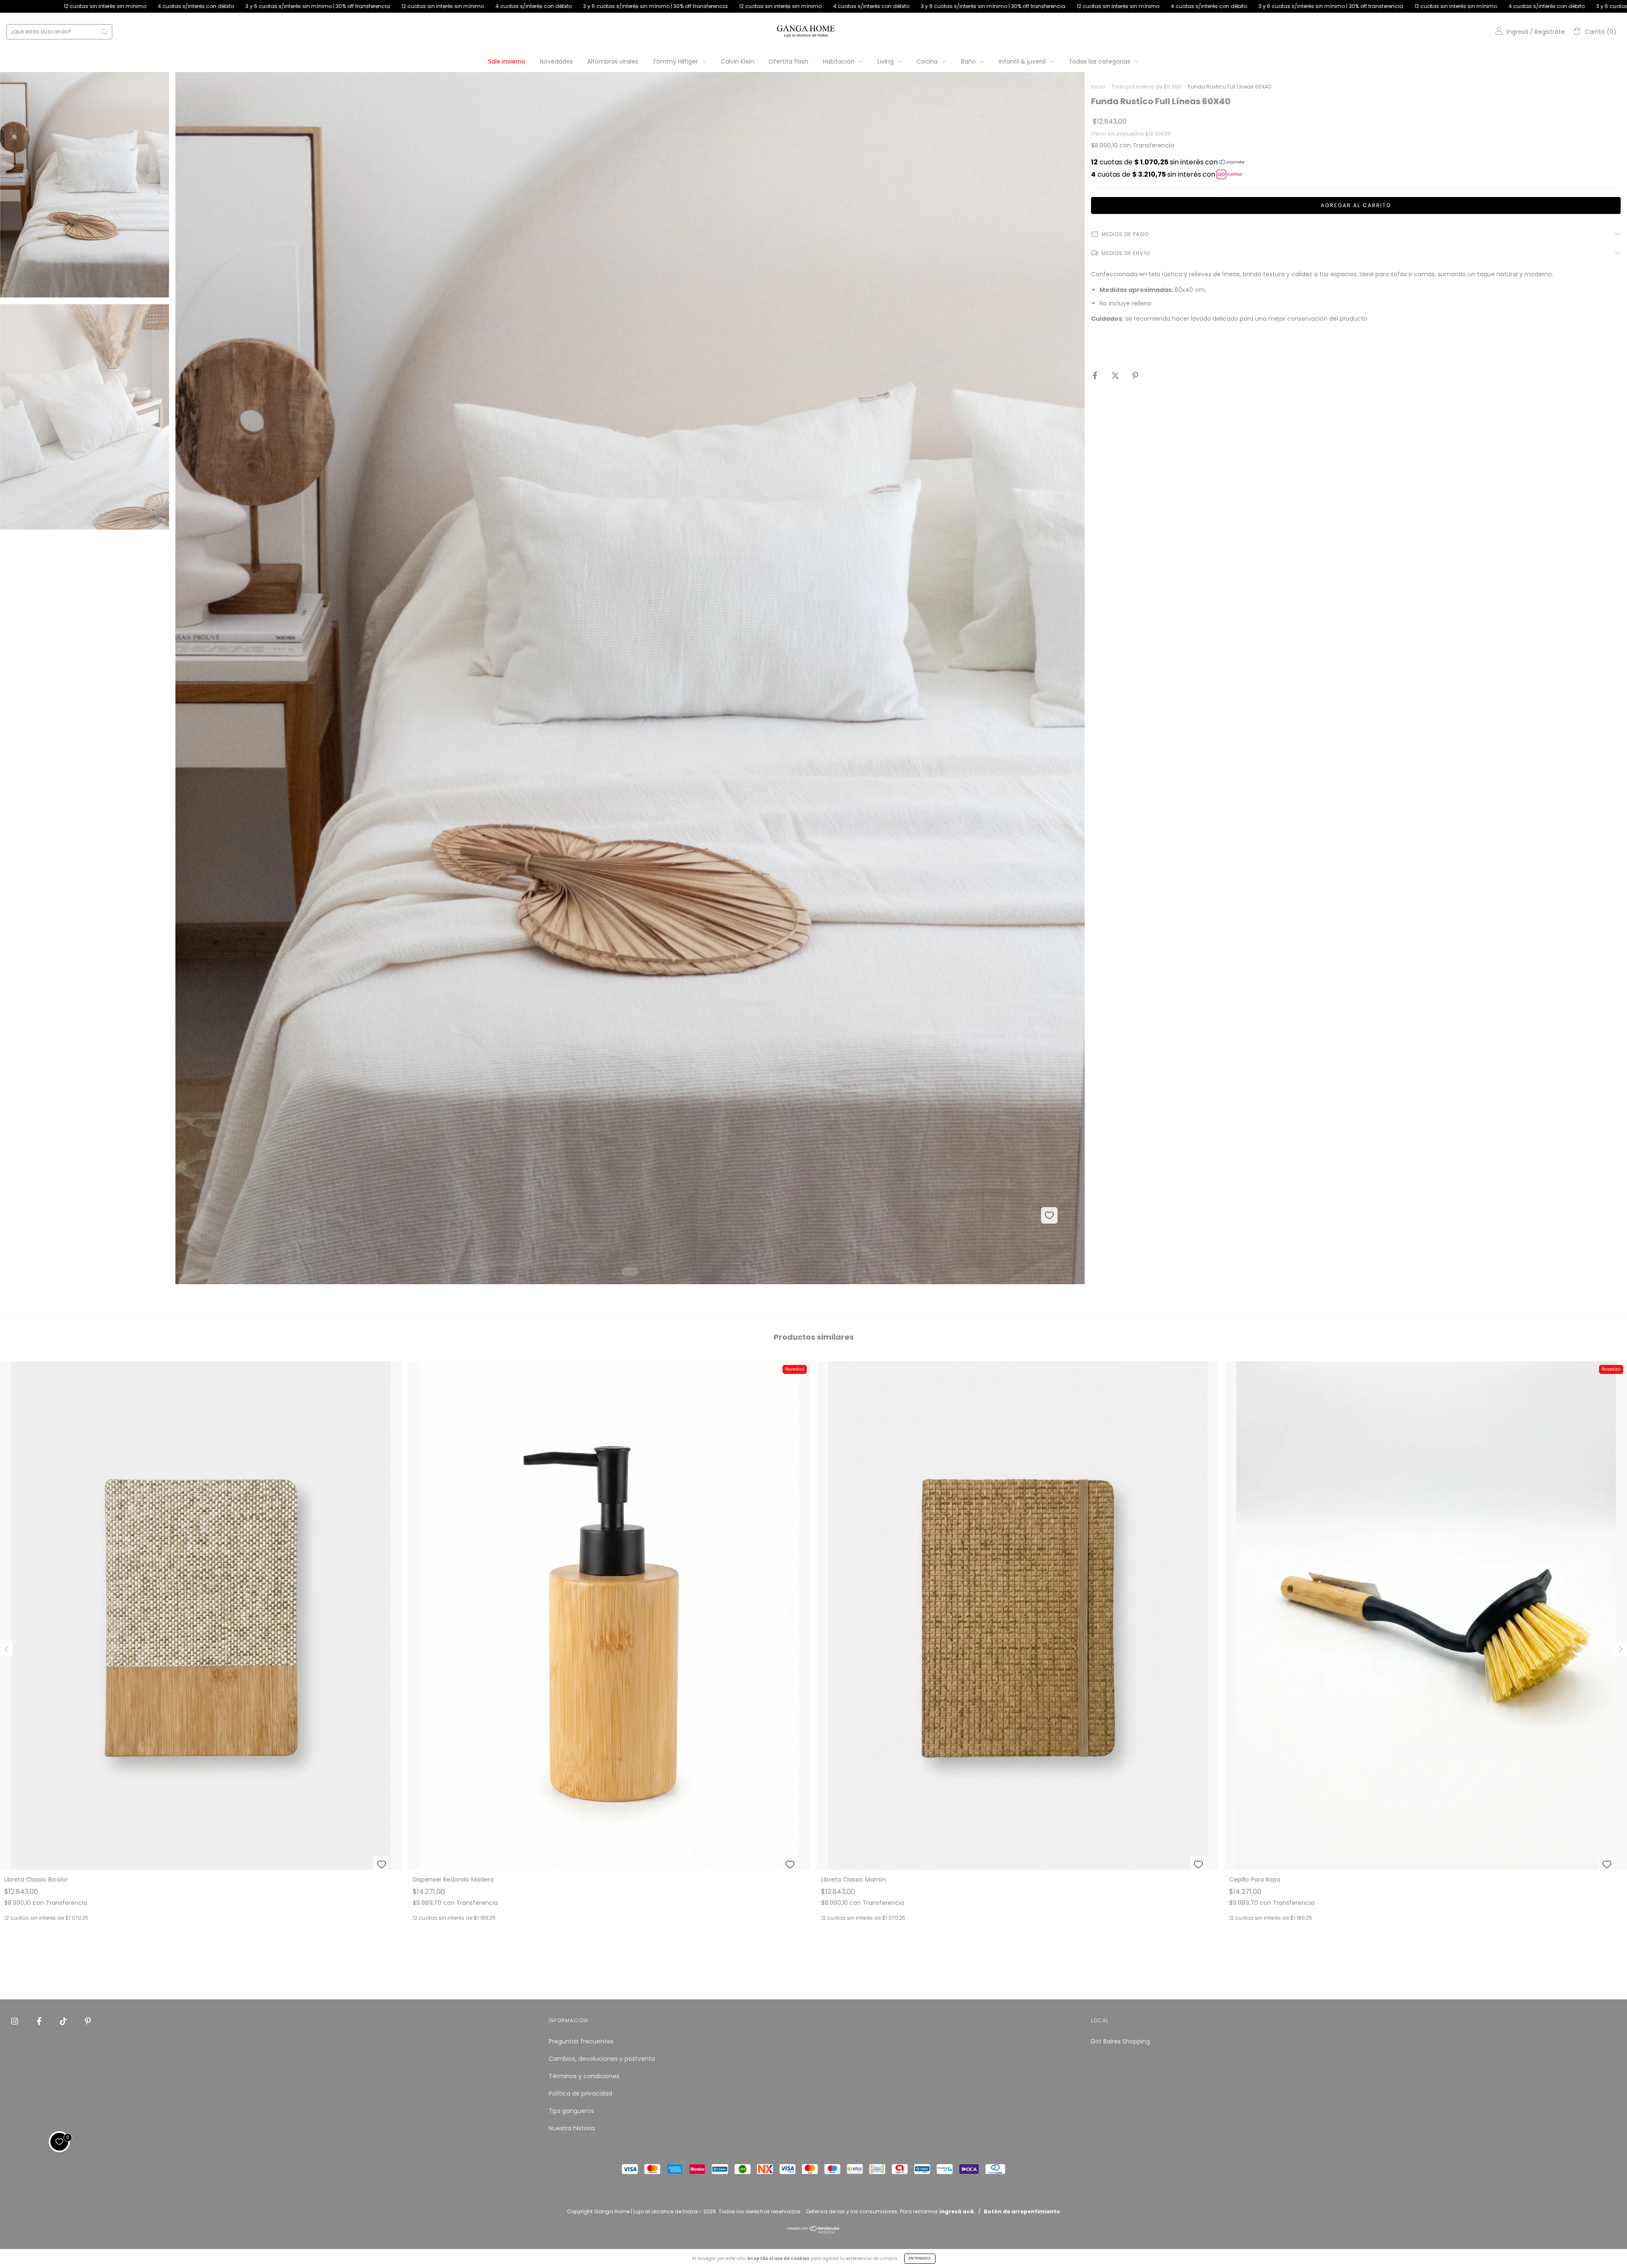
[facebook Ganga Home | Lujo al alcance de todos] (40, 2021)
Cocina (928, 61)
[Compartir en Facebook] (1096, 376)
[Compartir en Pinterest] (1135, 376)
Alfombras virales (613, 61)
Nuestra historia (572, 2128)
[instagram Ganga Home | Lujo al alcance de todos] (15, 2021)
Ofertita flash (789, 61)
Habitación (840, 61)
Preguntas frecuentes (581, 2041)
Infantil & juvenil (1023, 61)
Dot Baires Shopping (1120, 2041)
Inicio (1098, 87)
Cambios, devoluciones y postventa (602, 2059)
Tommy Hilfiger (676, 61)
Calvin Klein (737, 61)
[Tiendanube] (814, 2232)
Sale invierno (507, 61)
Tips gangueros (571, 2111)
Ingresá (1517, 32)
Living (886, 61)
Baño (969, 61)
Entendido (920, 2258)
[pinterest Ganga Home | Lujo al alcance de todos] (88, 2021)
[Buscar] (104, 32)
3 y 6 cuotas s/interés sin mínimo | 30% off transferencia (300, 6)
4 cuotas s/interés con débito (178, 6)
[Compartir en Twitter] (1116, 376)
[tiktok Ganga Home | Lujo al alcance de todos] (64, 2021)
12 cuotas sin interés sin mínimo (87, 6)
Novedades (556, 61)
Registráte (1550, 32)
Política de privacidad (580, 2093)
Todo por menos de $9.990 (1147, 87)
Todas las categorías (1100, 61)
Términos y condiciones (584, 2076)
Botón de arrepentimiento (1022, 2211)
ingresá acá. (957, 2211)
